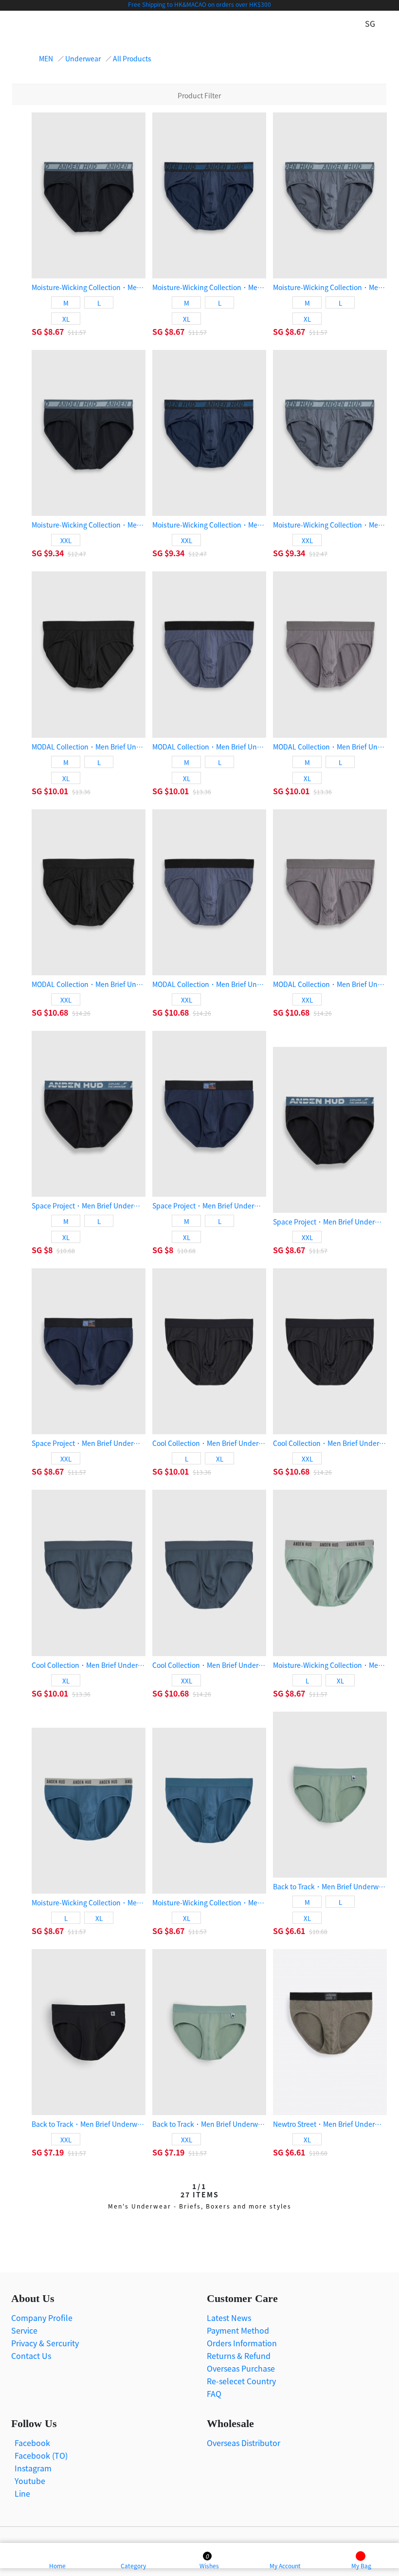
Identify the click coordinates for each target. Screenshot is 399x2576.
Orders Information (242, 2343)
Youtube (30, 2481)
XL (66, 319)
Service (24, 2330)
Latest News (229, 2318)
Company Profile (42, 2318)
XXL (66, 540)
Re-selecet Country (241, 2381)
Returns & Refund (239, 2356)
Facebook (32, 2443)
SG (38, 331)
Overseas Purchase (241, 2368)
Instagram (33, 2468)
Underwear (83, 58)
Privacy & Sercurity (45, 2343)
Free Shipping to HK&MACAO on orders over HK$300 (199, 4)
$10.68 (57, 1012)
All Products (132, 58)
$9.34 (55, 553)
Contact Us (31, 2356)
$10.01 (57, 791)
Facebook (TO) (41, 2455)
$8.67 (55, 331)
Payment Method (238, 2330)
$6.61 (296, 1931)
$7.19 (55, 2152)
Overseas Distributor (244, 2443)
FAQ (214, 2393)
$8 (49, 1250)
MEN (46, 58)
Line (22, 2493)
